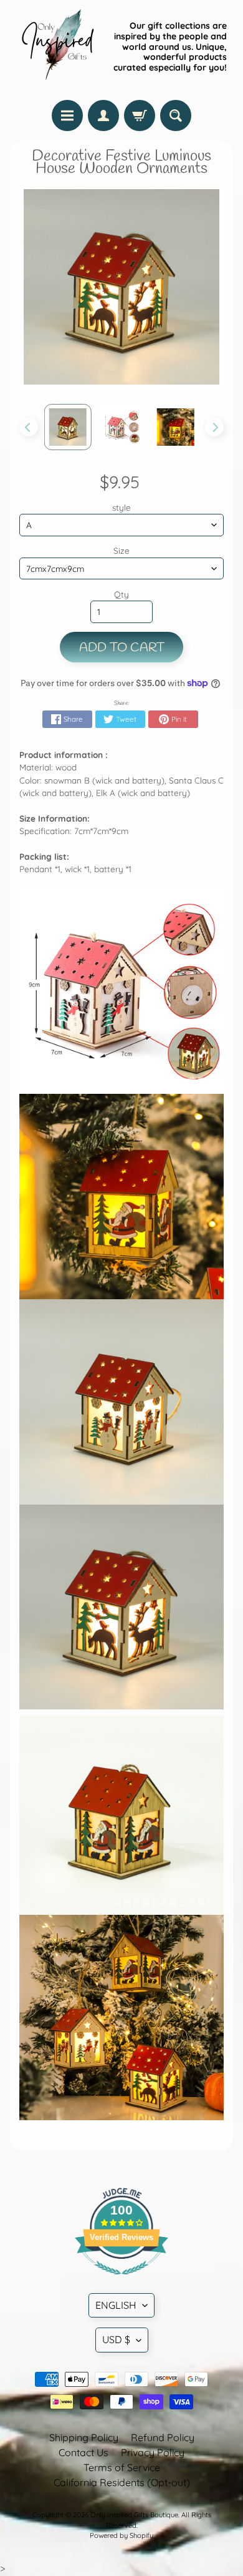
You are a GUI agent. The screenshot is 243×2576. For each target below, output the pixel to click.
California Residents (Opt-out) (122, 2482)
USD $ (116, 2339)
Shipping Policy (84, 2437)
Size (121, 550)
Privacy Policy (153, 2452)
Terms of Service (122, 2467)
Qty (121, 594)
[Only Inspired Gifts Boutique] (57, 47)
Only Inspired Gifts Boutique (134, 2515)
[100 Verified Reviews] (121, 2281)
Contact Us (83, 2452)
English (116, 2305)
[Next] (214, 427)
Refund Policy (163, 2437)
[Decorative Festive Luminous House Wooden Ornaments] (68, 427)
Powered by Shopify (121, 2535)
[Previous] (29, 427)
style (121, 507)
